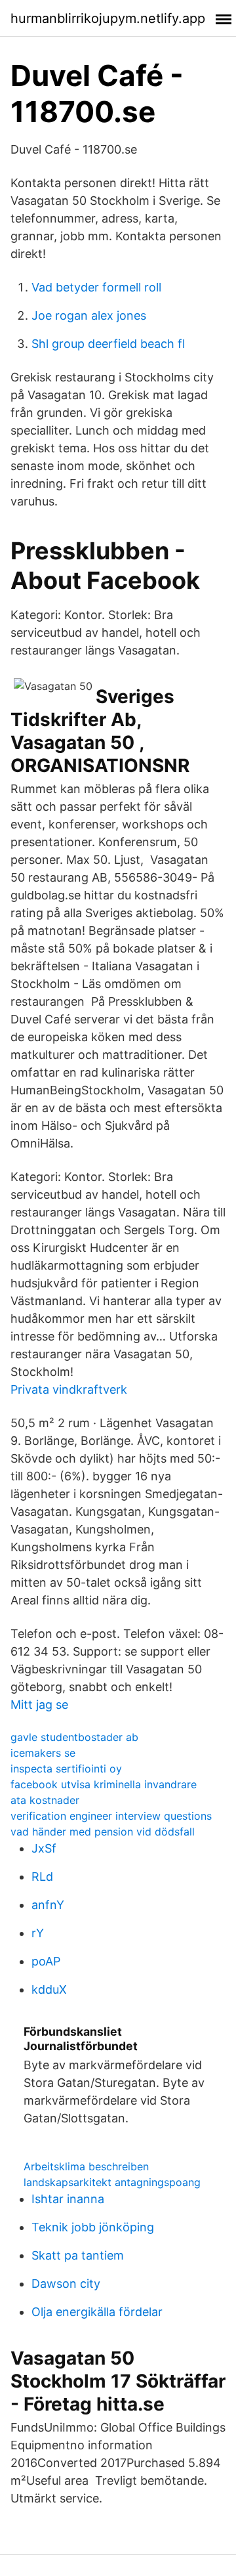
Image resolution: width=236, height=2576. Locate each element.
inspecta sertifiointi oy (66, 1769)
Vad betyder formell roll (96, 287)
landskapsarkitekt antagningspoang (112, 2182)
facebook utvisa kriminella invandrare (104, 1784)
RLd (42, 1877)
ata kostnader (45, 1800)
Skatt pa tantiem (78, 2255)
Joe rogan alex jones (89, 315)
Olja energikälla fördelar (97, 2312)
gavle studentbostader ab (74, 1737)
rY (38, 1933)
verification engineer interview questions (111, 1816)
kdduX (49, 1989)
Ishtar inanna (68, 2199)
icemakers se (43, 1753)
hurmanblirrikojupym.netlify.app (108, 18)
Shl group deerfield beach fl (108, 344)
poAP (46, 1961)
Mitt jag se (39, 1705)
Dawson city (66, 2284)
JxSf (44, 1848)
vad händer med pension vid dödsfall (103, 1832)
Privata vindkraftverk (69, 1389)
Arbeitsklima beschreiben (86, 2166)
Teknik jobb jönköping (93, 2227)
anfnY (48, 1905)
